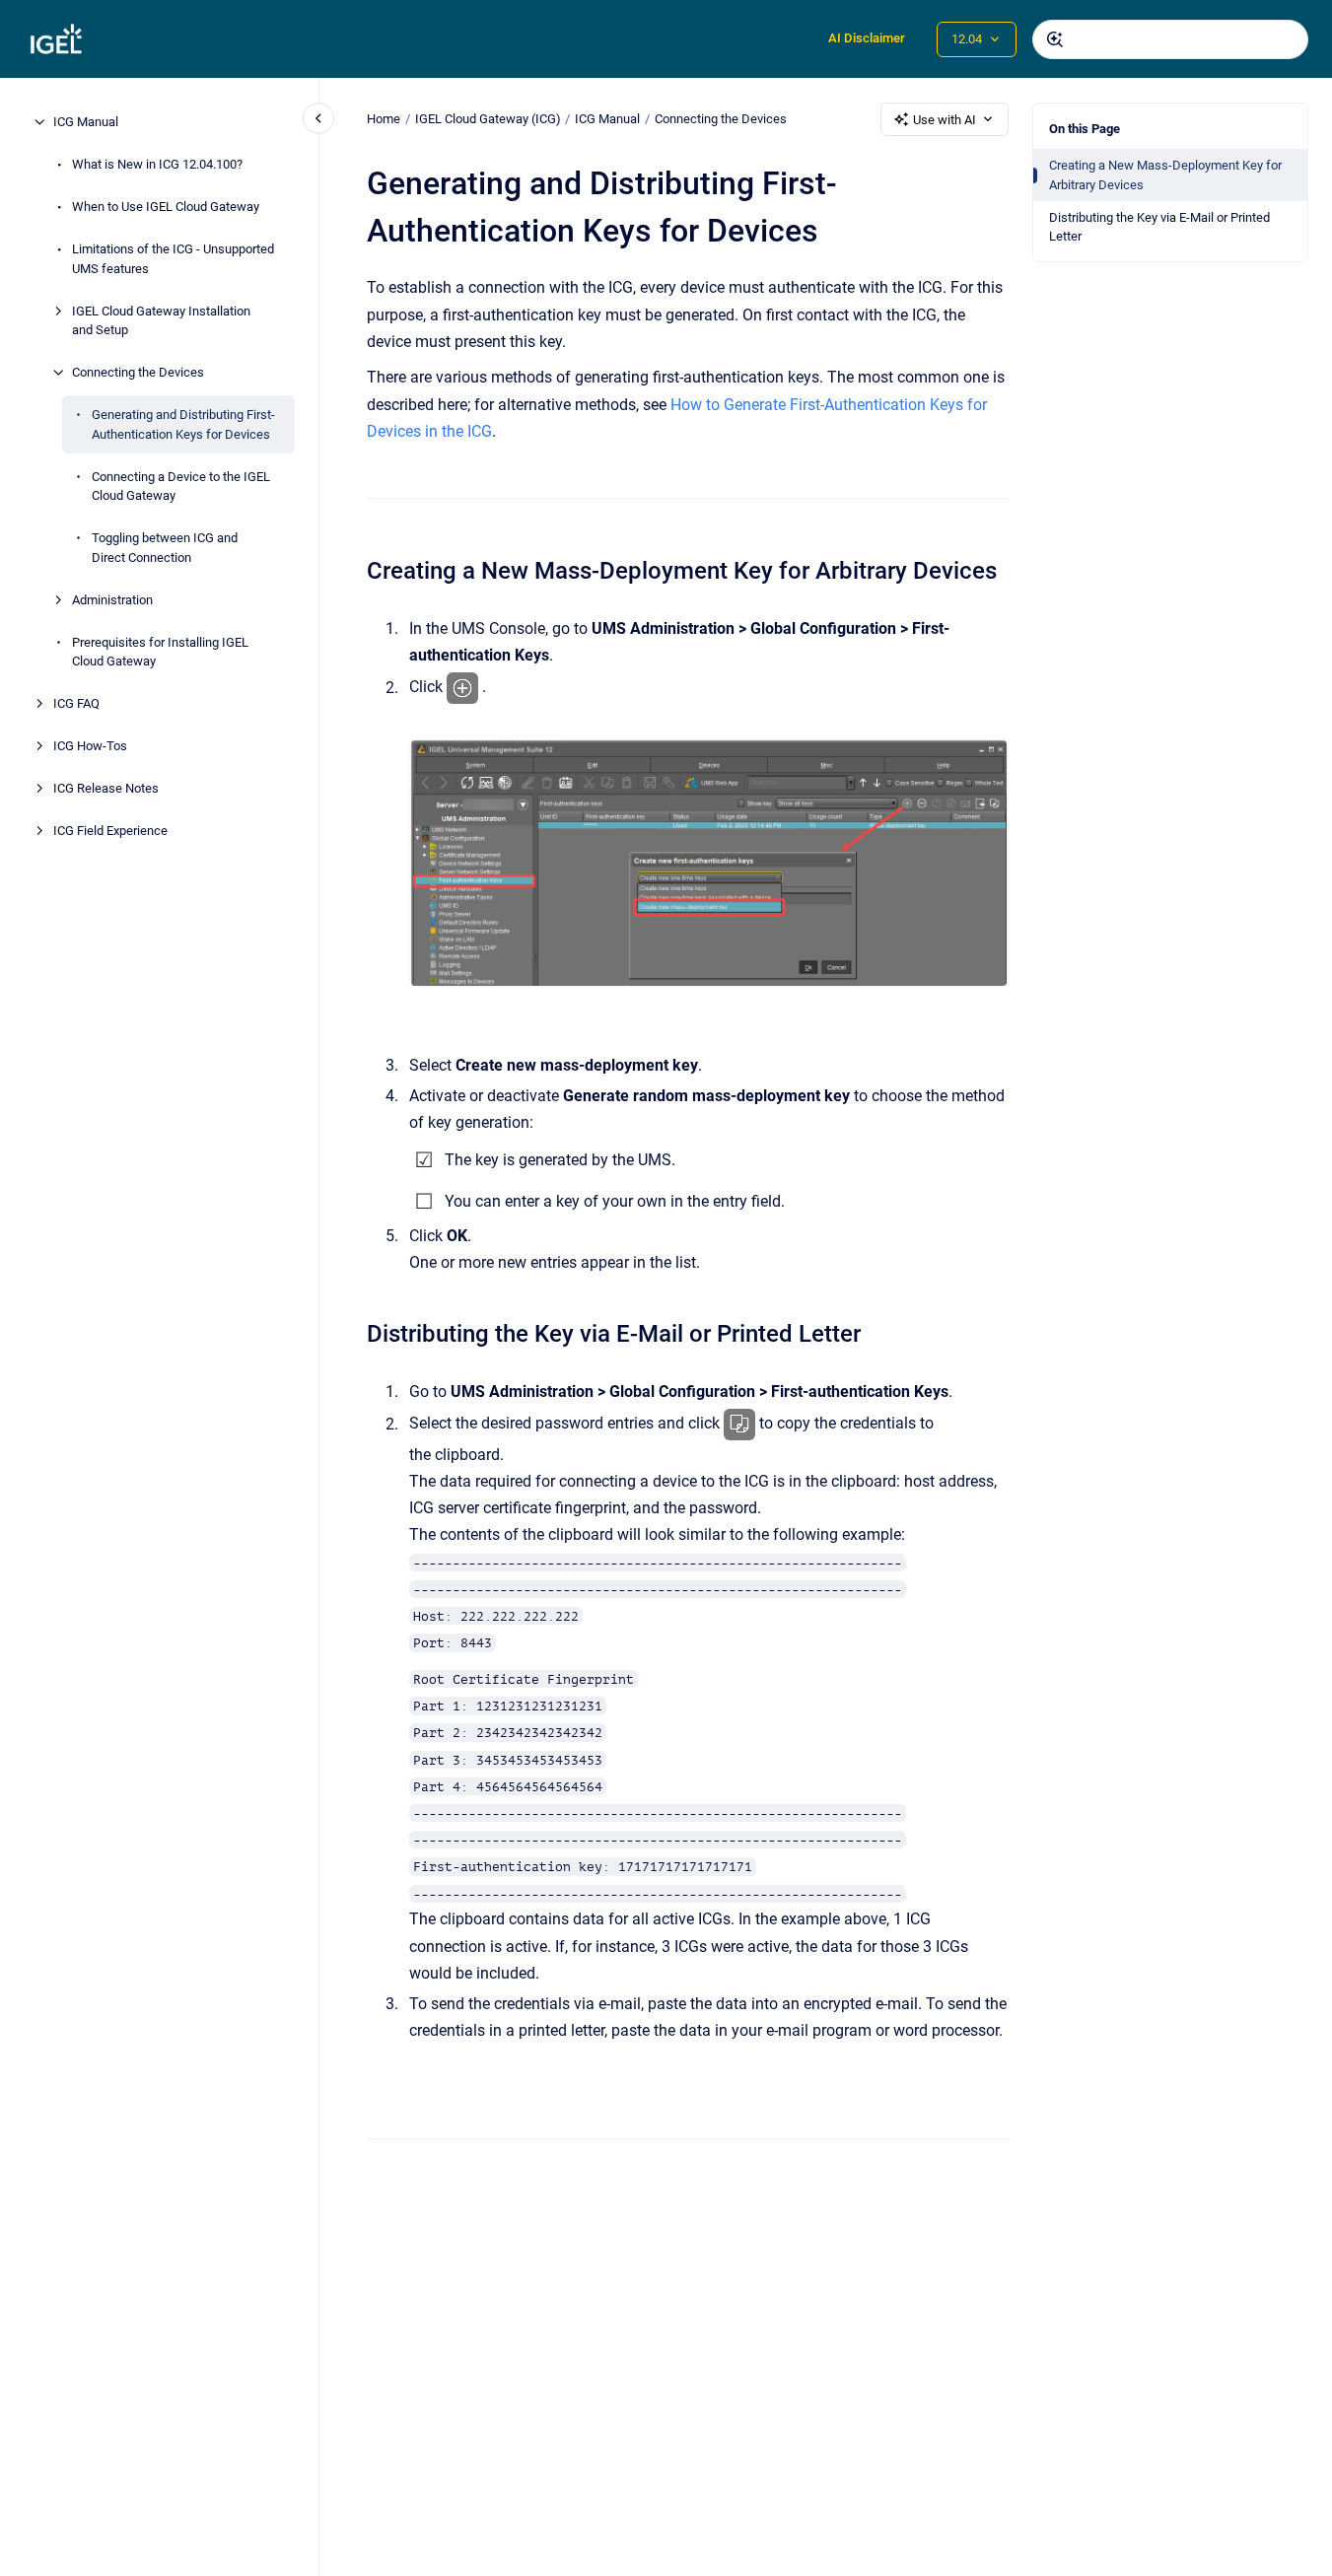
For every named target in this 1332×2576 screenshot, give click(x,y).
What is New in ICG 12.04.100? (157, 164)
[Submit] (1055, 39)
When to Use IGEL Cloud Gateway (166, 207)
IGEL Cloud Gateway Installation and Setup (161, 320)
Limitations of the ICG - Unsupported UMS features (173, 259)
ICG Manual (86, 122)
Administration (112, 599)
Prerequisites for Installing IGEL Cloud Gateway (160, 651)
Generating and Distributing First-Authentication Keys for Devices (183, 424)
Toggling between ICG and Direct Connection (165, 548)
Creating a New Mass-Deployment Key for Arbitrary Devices (1165, 175)
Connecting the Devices (138, 372)
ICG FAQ (76, 703)
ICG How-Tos (90, 746)
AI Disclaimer (867, 38)
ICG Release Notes (106, 788)
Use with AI (945, 120)
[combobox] (1170, 39)
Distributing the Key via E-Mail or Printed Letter (1159, 227)
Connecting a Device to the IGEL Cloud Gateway (181, 486)
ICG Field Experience (110, 831)
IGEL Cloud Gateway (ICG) (488, 119)
